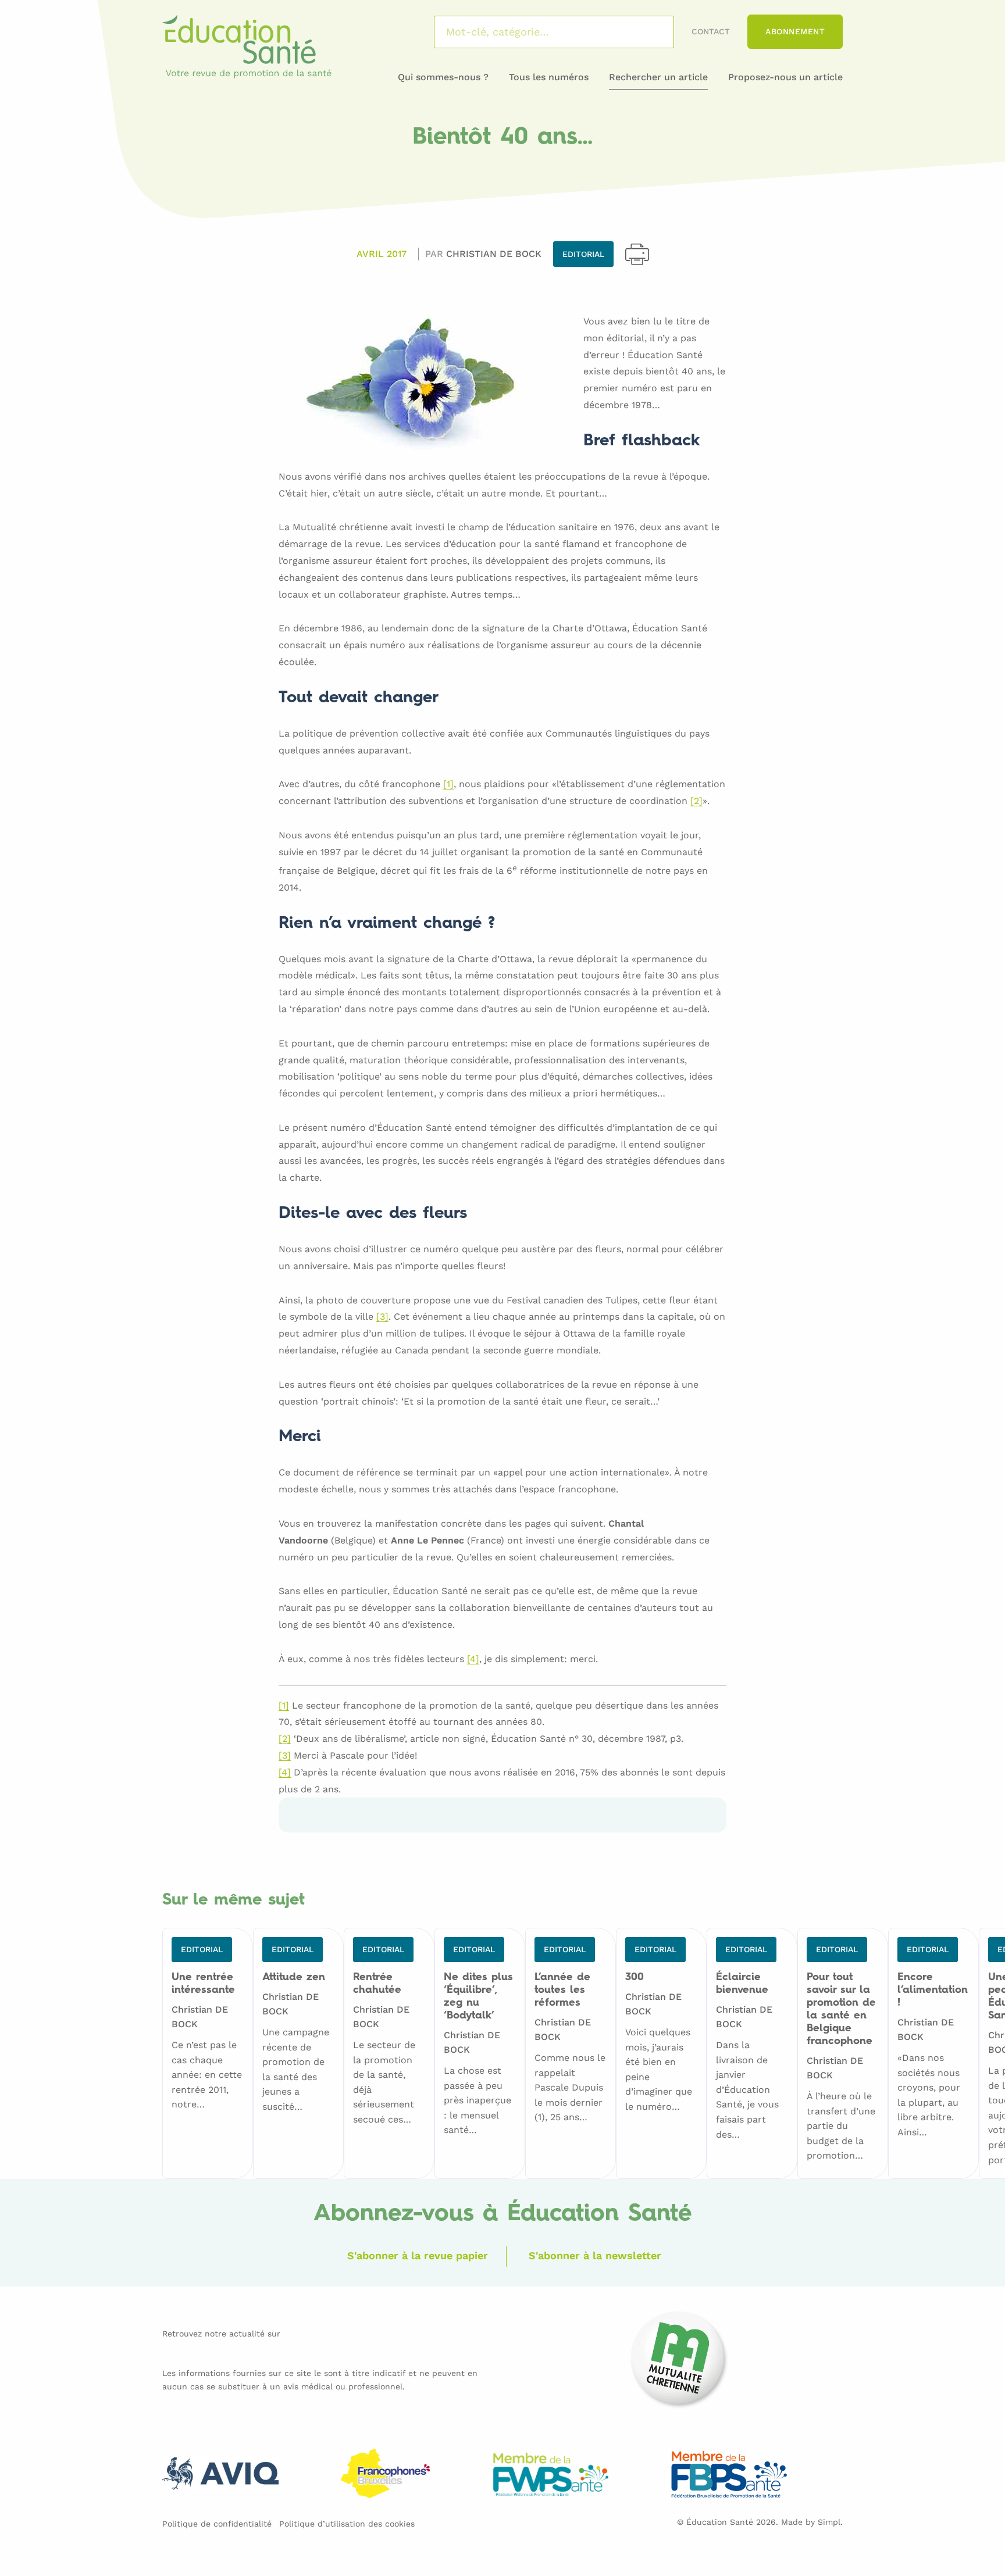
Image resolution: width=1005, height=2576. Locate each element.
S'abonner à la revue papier (418, 2255)
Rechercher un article (658, 77)
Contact (711, 31)
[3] (382, 1317)
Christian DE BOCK (494, 254)
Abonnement (795, 31)
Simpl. (830, 2522)
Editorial (583, 254)
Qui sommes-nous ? (443, 77)
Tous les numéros (549, 77)
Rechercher (650, 32)
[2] (696, 801)
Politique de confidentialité (217, 2524)
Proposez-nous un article (785, 77)
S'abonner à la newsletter (595, 2255)
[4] (473, 1659)
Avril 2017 (382, 254)
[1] (448, 785)
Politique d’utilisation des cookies (347, 2524)
